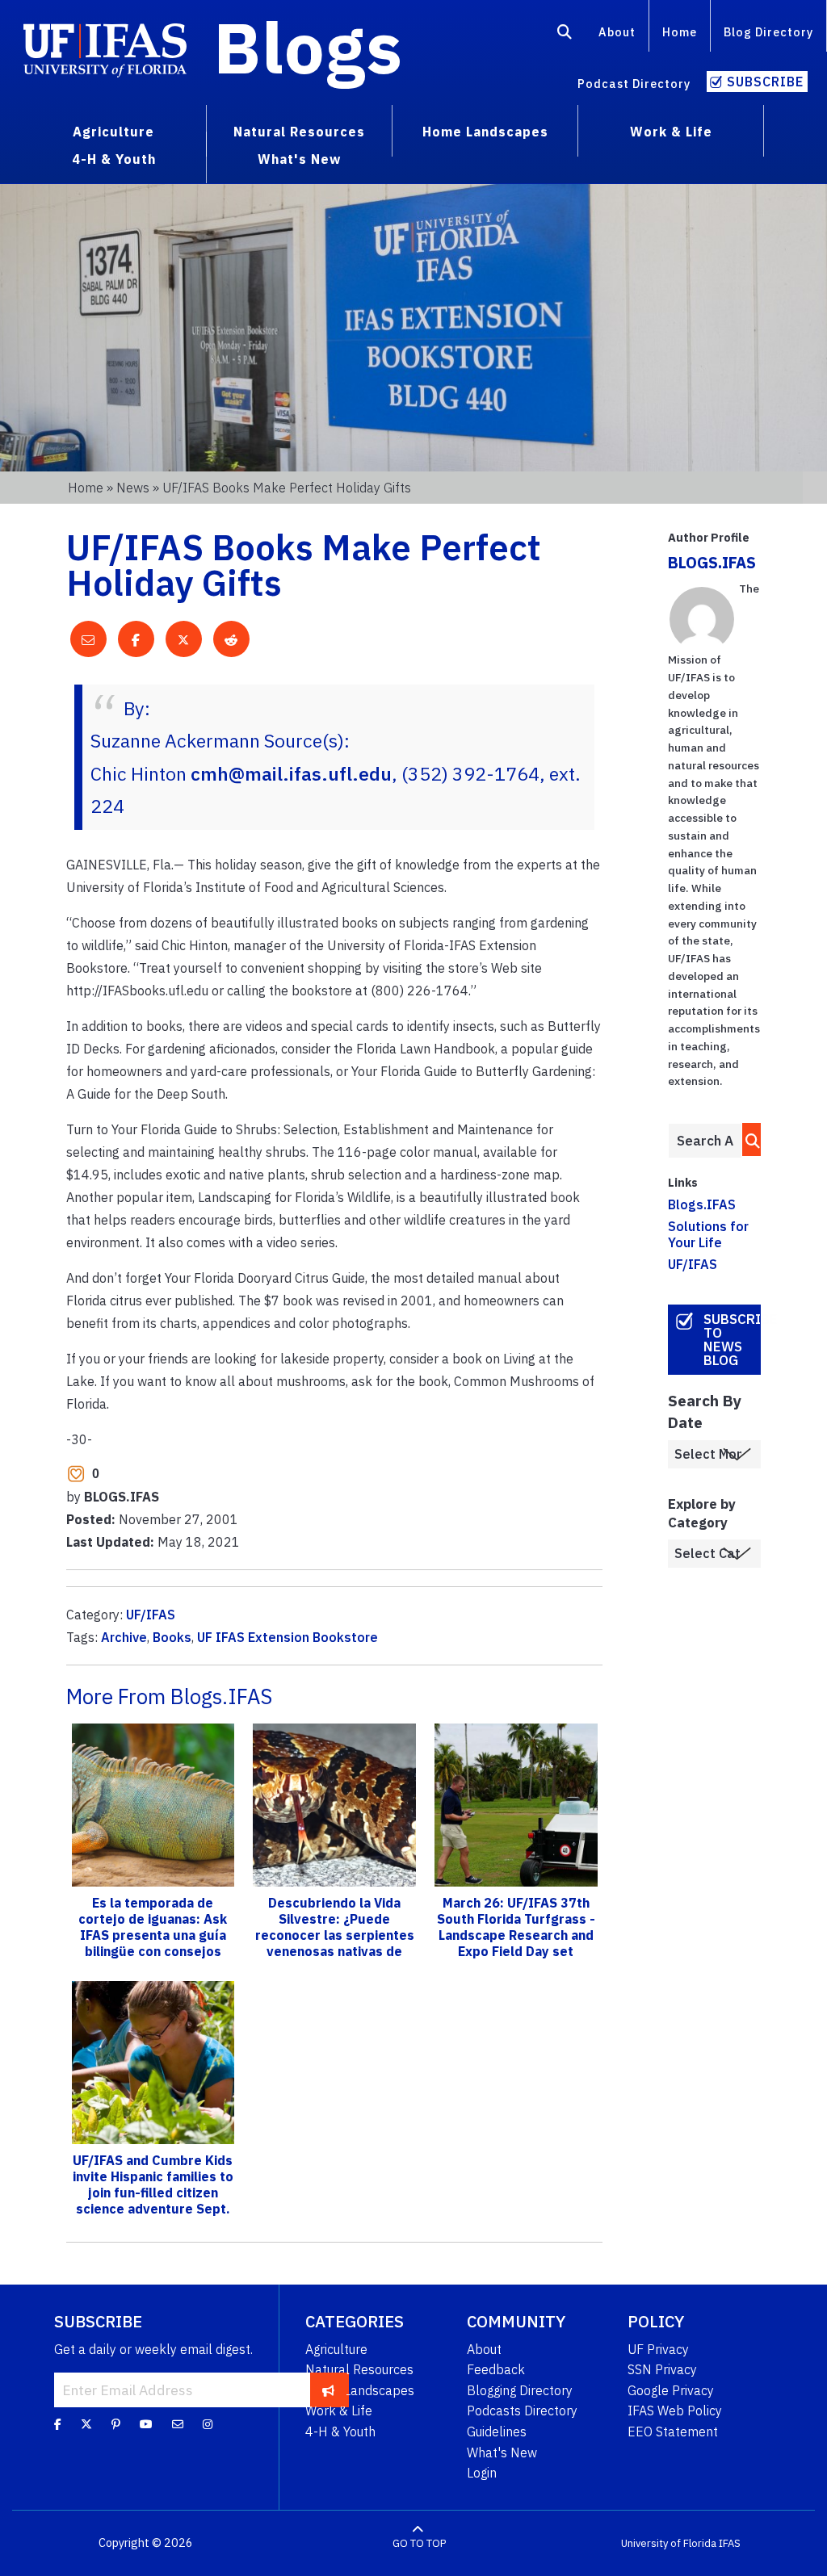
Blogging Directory (520, 2390)
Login (482, 2473)
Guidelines (497, 2431)
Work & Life (339, 2411)
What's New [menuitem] (299, 159)
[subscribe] (328, 2390)
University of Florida (669, 2543)
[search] (748, 1139)
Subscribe (765, 82)
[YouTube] (146, 2423)
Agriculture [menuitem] (113, 132)
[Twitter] (86, 2423)
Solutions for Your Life (708, 1234)
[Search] (565, 35)
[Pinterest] (116, 2423)
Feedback (496, 2369)
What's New (502, 2452)
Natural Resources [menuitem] (299, 132)
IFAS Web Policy (675, 2411)
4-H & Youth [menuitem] (114, 159)
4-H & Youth (340, 2431)
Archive (124, 1637)
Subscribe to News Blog (732, 1340)
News (133, 488)
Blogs (308, 47)
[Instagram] (208, 2423)
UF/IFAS (151, 1615)
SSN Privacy (662, 2369)
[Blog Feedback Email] (178, 2423)
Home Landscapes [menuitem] (485, 132)
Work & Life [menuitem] (671, 132)
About (617, 32)
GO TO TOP (419, 2543)
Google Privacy (671, 2390)
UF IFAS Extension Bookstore (288, 1637)
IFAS (730, 2543)
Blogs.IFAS (702, 1204)
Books (172, 1637)
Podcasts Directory (522, 2411)
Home (680, 32)
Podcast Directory (634, 84)
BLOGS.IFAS (712, 562)
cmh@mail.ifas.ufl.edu (291, 773)
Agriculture (336, 2349)
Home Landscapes (360, 2390)
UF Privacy (658, 2349)
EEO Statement (673, 2431)
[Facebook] (58, 2423)
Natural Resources (359, 2369)
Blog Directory (768, 32)
